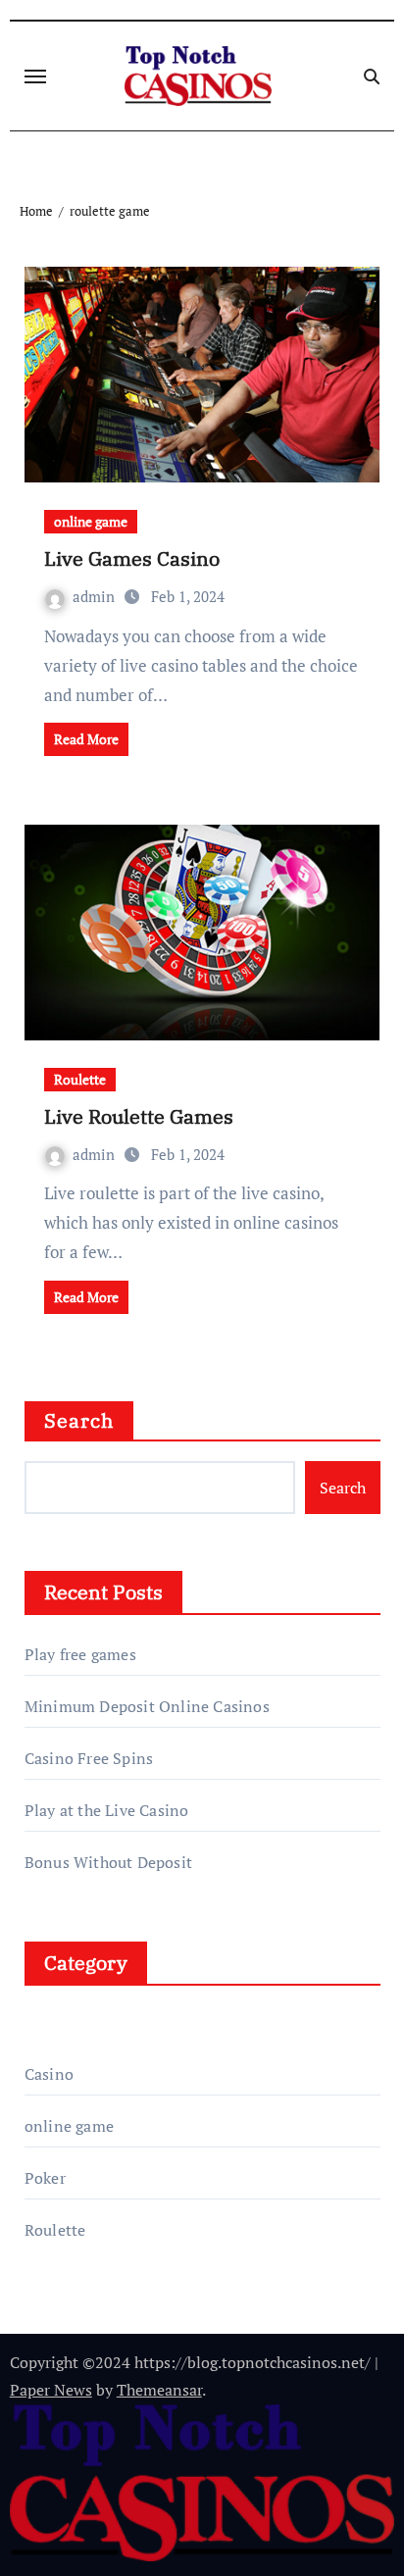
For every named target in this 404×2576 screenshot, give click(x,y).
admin (96, 596)
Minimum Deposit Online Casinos (147, 1706)
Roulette (80, 1079)
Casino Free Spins (89, 1758)
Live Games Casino (132, 558)
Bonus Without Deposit (108, 1862)
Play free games (80, 1654)
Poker (45, 2178)
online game (91, 521)
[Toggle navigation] (35, 76)
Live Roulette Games (139, 1116)
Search (79, 1420)
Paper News (51, 2390)
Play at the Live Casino (107, 1810)
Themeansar (159, 2390)
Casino (49, 2074)
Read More (86, 739)
